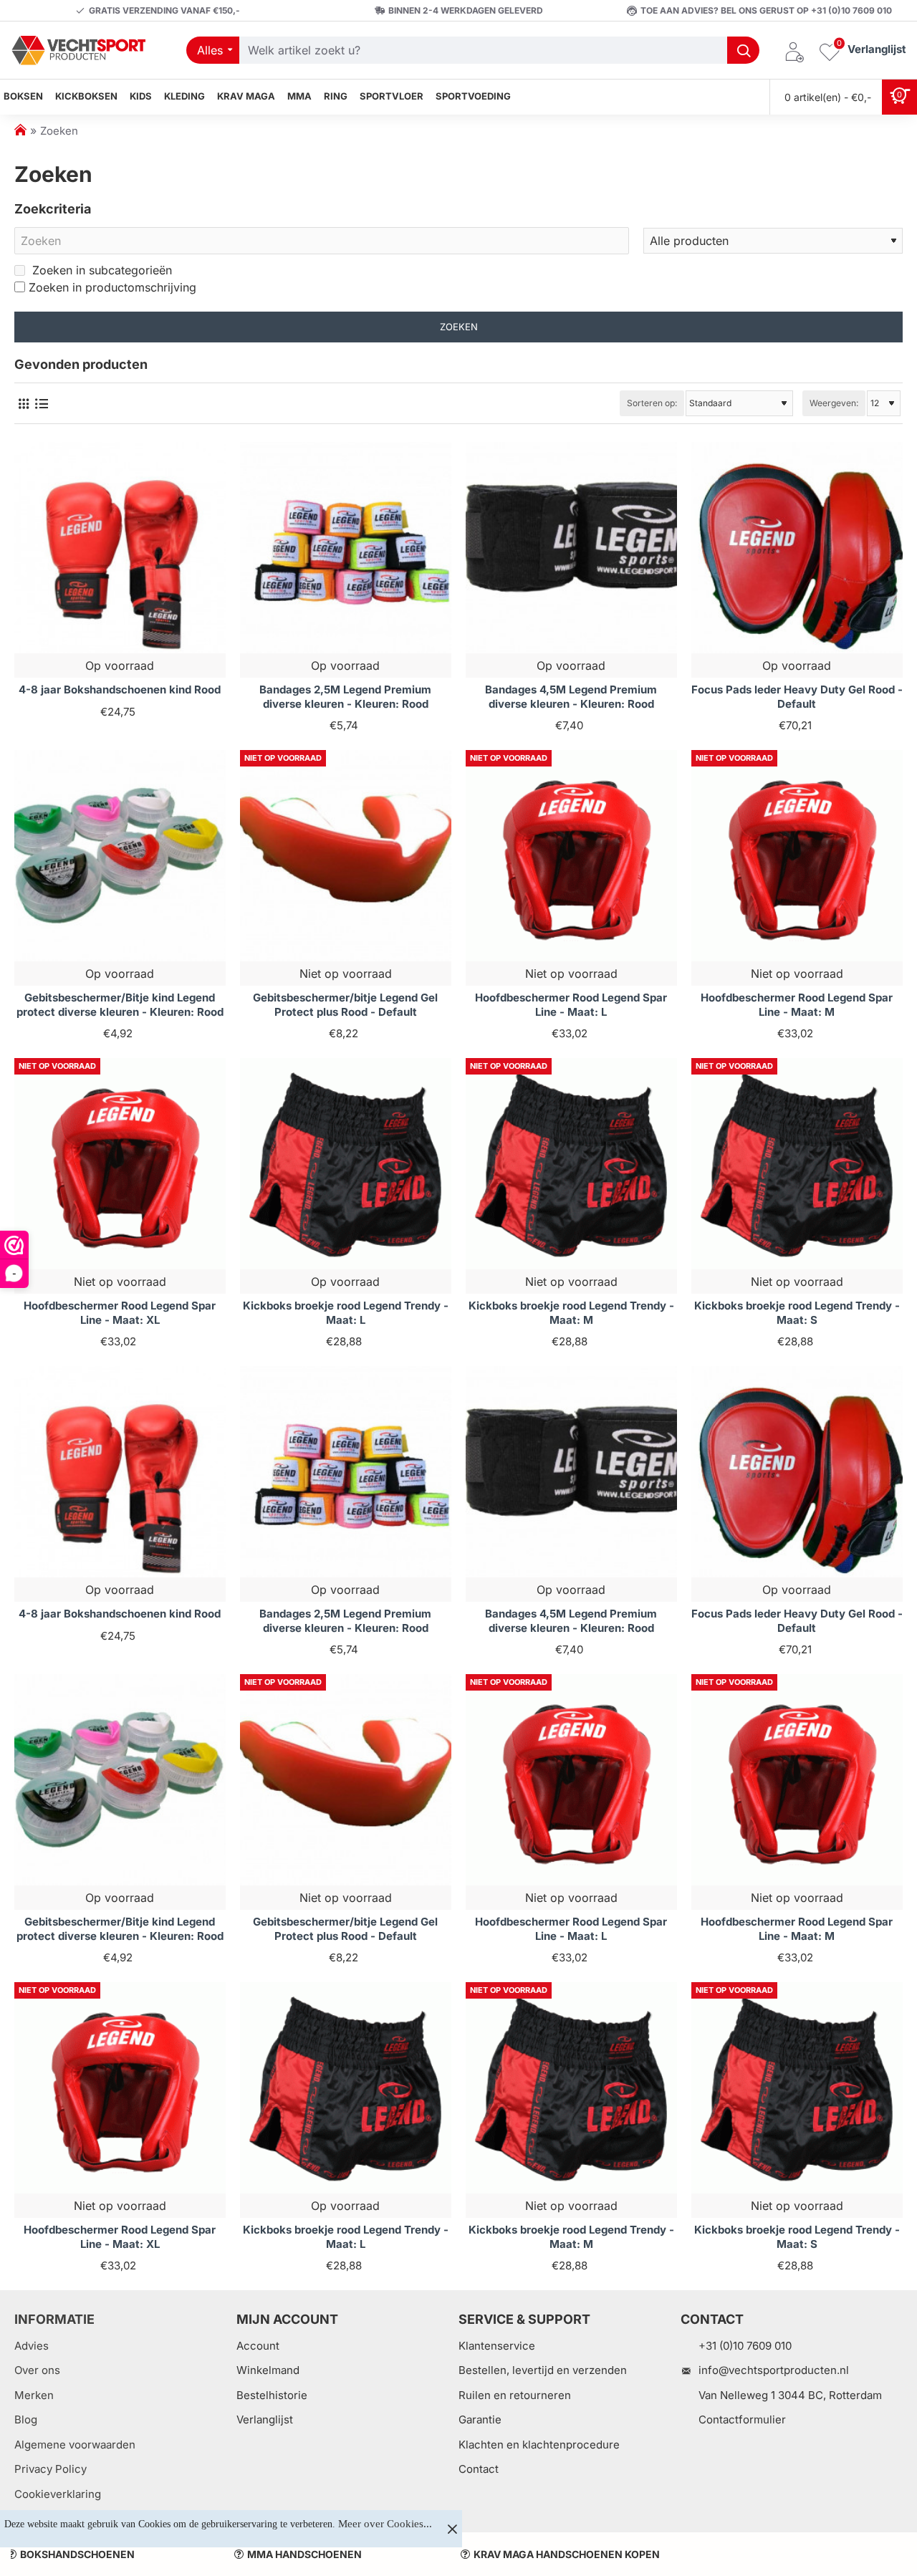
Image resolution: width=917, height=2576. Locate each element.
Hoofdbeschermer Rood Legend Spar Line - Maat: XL (120, 1313)
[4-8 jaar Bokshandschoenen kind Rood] (120, 548)
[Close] (452, 2529)
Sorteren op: (652, 403)
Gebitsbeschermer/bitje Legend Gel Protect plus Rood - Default (345, 1005)
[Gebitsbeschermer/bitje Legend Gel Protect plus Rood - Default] (346, 856)
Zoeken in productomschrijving (112, 287)
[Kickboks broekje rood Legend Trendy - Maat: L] (346, 1164)
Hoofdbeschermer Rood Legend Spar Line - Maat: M (797, 1005)
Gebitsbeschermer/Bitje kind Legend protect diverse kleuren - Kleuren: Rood (120, 1005)
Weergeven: (834, 403)
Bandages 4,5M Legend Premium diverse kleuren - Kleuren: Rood (571, 697)
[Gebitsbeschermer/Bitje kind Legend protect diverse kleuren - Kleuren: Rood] (120, 856)
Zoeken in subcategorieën (100, 270)
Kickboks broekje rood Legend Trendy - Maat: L (346, 1313)
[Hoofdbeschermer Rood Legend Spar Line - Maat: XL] (120, 1164)
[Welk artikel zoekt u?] (743, 50)
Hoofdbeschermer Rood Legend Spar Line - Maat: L (571, 1005)
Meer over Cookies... (385, 2524)
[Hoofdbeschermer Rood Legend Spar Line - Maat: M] (797, 856)
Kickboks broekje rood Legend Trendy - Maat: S (797, 1313)
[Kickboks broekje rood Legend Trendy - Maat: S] (797, 1164)
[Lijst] (41, 404)
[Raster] (23, 404)
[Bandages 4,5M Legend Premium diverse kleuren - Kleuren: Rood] (571, 548)
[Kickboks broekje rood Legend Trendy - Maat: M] (571, 1164)
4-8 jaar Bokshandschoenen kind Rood (120, 689)
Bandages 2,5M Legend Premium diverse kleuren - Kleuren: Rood (345, 697)
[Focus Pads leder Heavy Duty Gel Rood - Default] (797, 548)
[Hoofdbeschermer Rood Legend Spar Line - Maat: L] (571, 856)
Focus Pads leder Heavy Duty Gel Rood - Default (797, 697)
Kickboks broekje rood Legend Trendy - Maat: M (571, 1313)
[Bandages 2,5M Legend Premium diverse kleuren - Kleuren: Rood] (346, 548)
